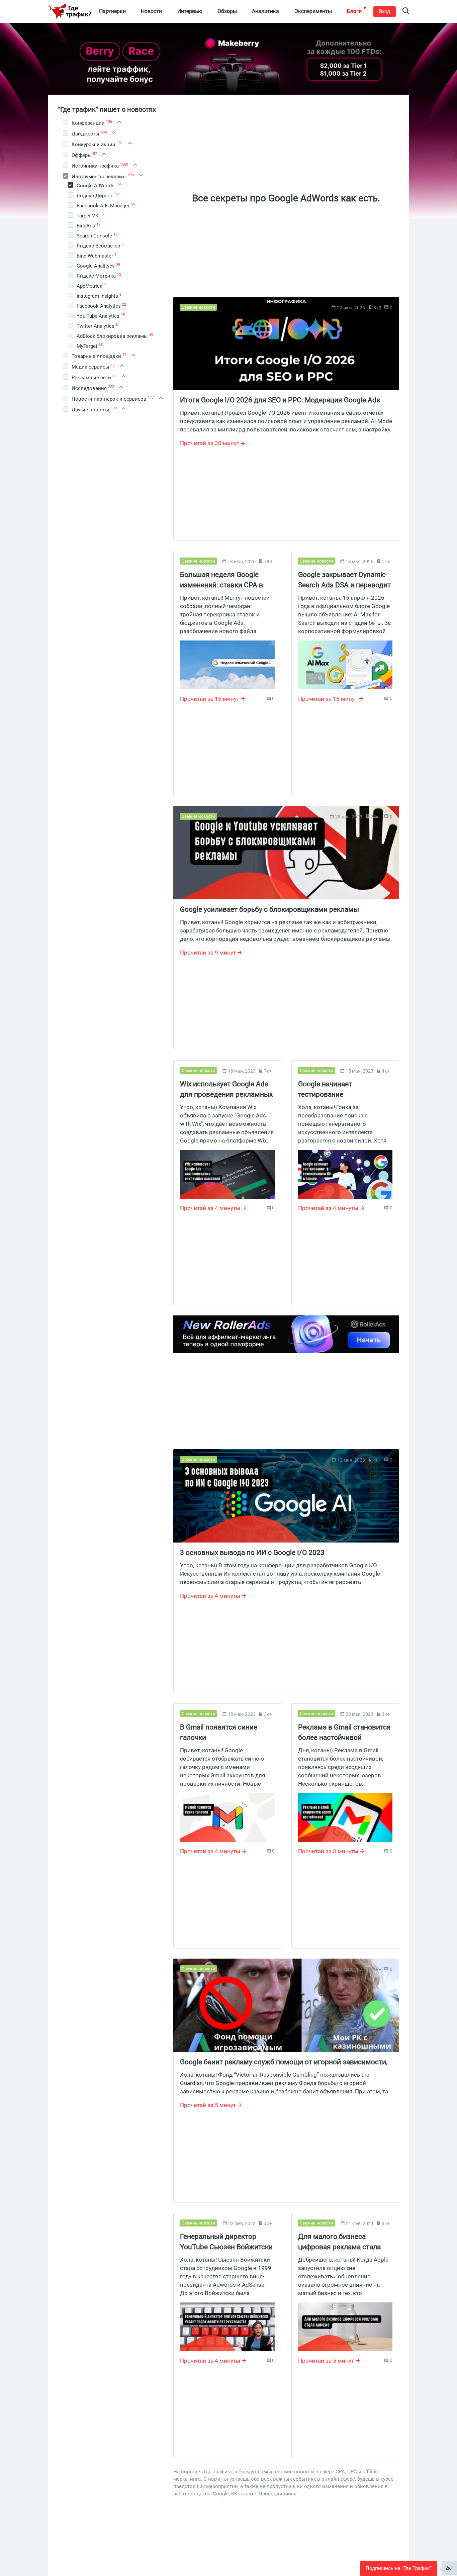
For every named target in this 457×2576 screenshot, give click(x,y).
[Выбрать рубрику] (66, 122)
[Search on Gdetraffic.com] (406, 12)
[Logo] (70, 11)
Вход (385, 11)
